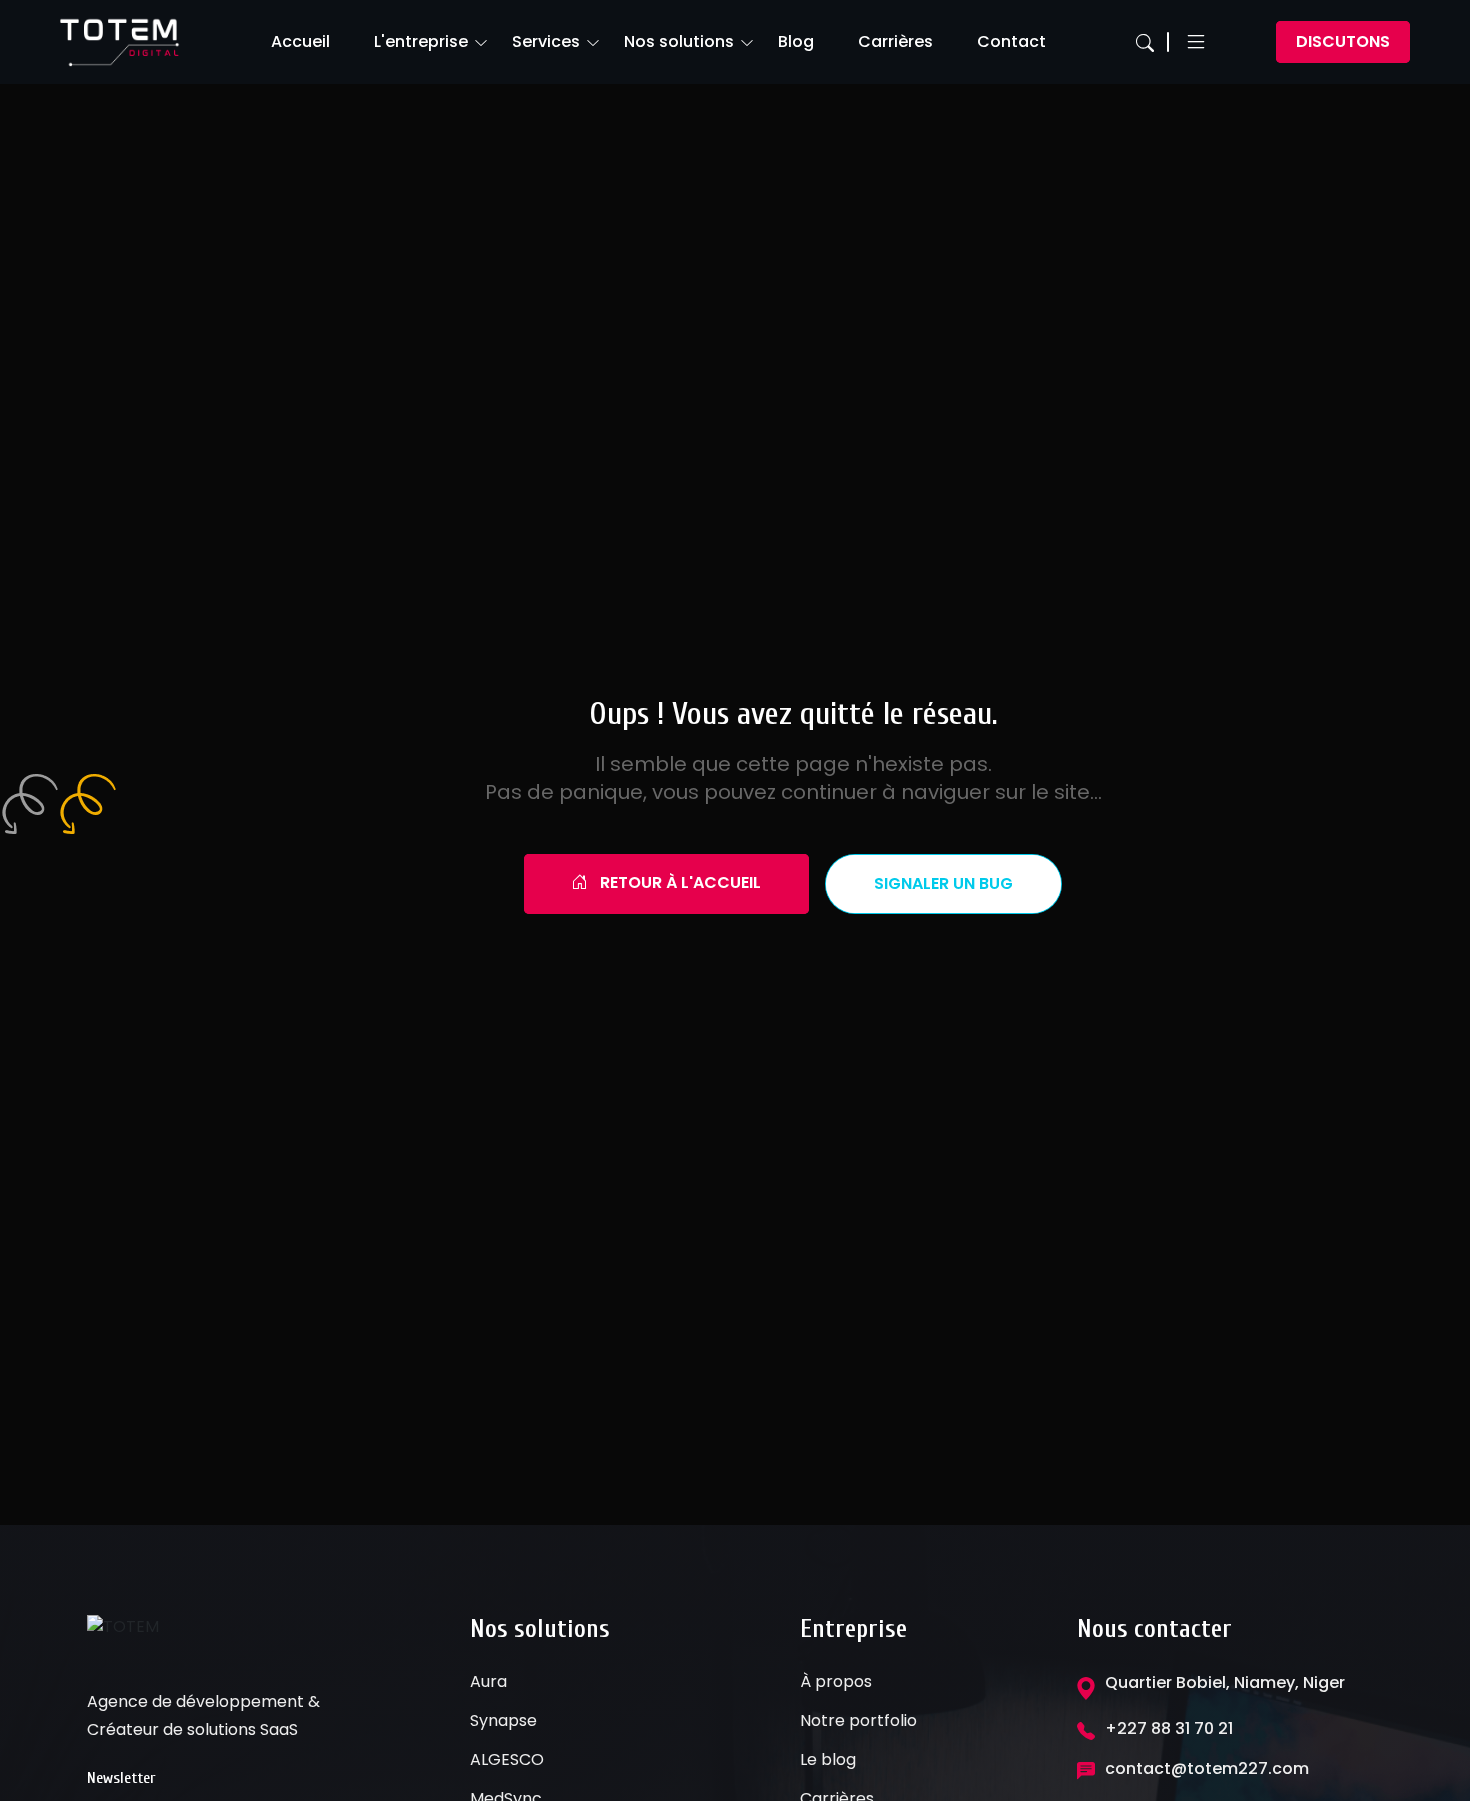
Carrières (895, 41)
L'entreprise (421, 41)
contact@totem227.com (1207, 1768)
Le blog (828, 1759)
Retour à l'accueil (678, 882)
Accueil (300, 41)
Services (546, 41)
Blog (796, 41)
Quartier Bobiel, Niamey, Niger (1225, 1682)
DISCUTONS (1343, 41)
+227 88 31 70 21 (1169, 1728)
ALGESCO (507, 1759)
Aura (488, 1681)
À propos (836, 1681)
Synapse (503, 1720)
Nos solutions (679, 41)
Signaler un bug (943, 883)
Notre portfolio (858, 1720)
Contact (1011, 41)
